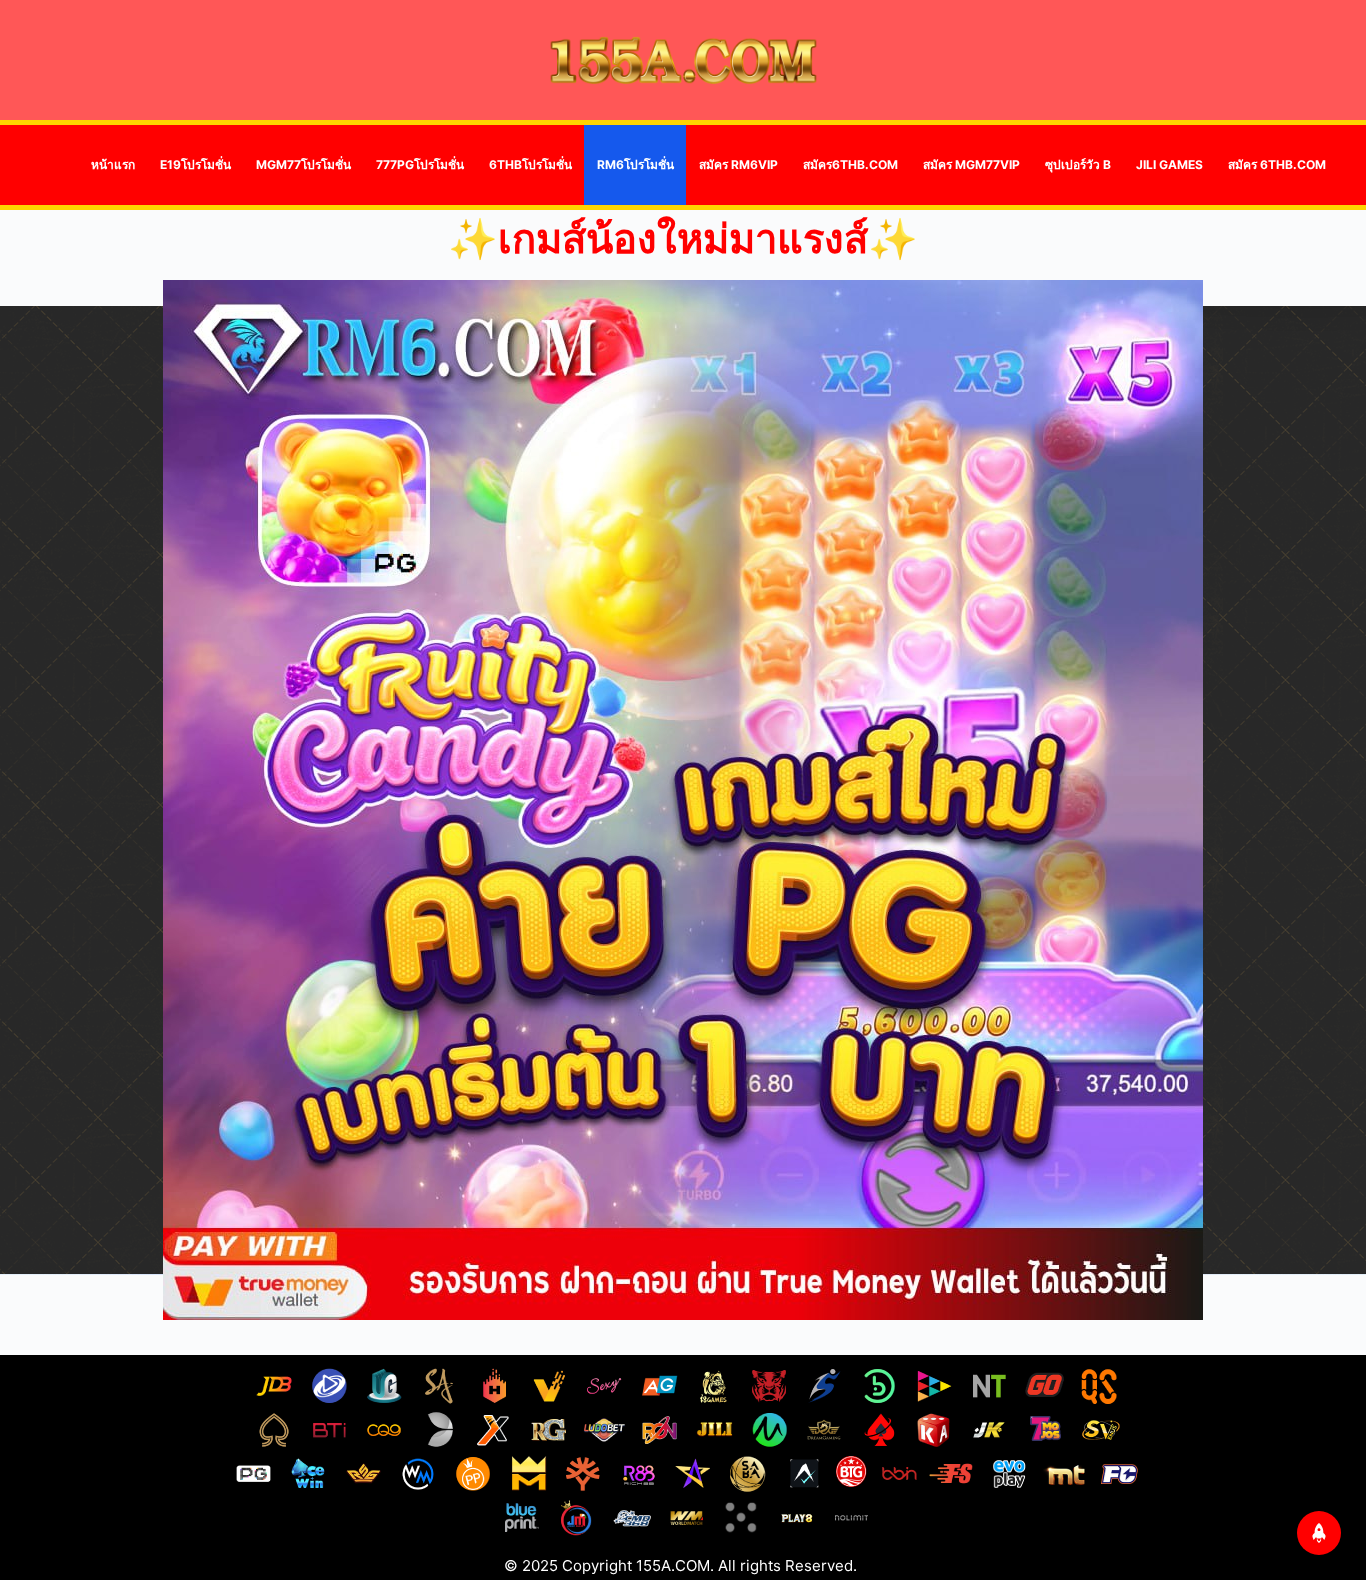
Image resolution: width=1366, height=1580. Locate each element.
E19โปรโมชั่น (195, 164)
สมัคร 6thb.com (1277, 164)
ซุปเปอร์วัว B (1078, 164)
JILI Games (1169, 164)
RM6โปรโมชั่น (635, 164)
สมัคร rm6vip (738, 164)
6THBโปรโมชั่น (530, 164)
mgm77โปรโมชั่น (303, 164)
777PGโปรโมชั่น (420, 164)
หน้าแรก (113, 164)
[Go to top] (1319, 1533)
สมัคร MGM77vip (971, 164)
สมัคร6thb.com (850, 164)
